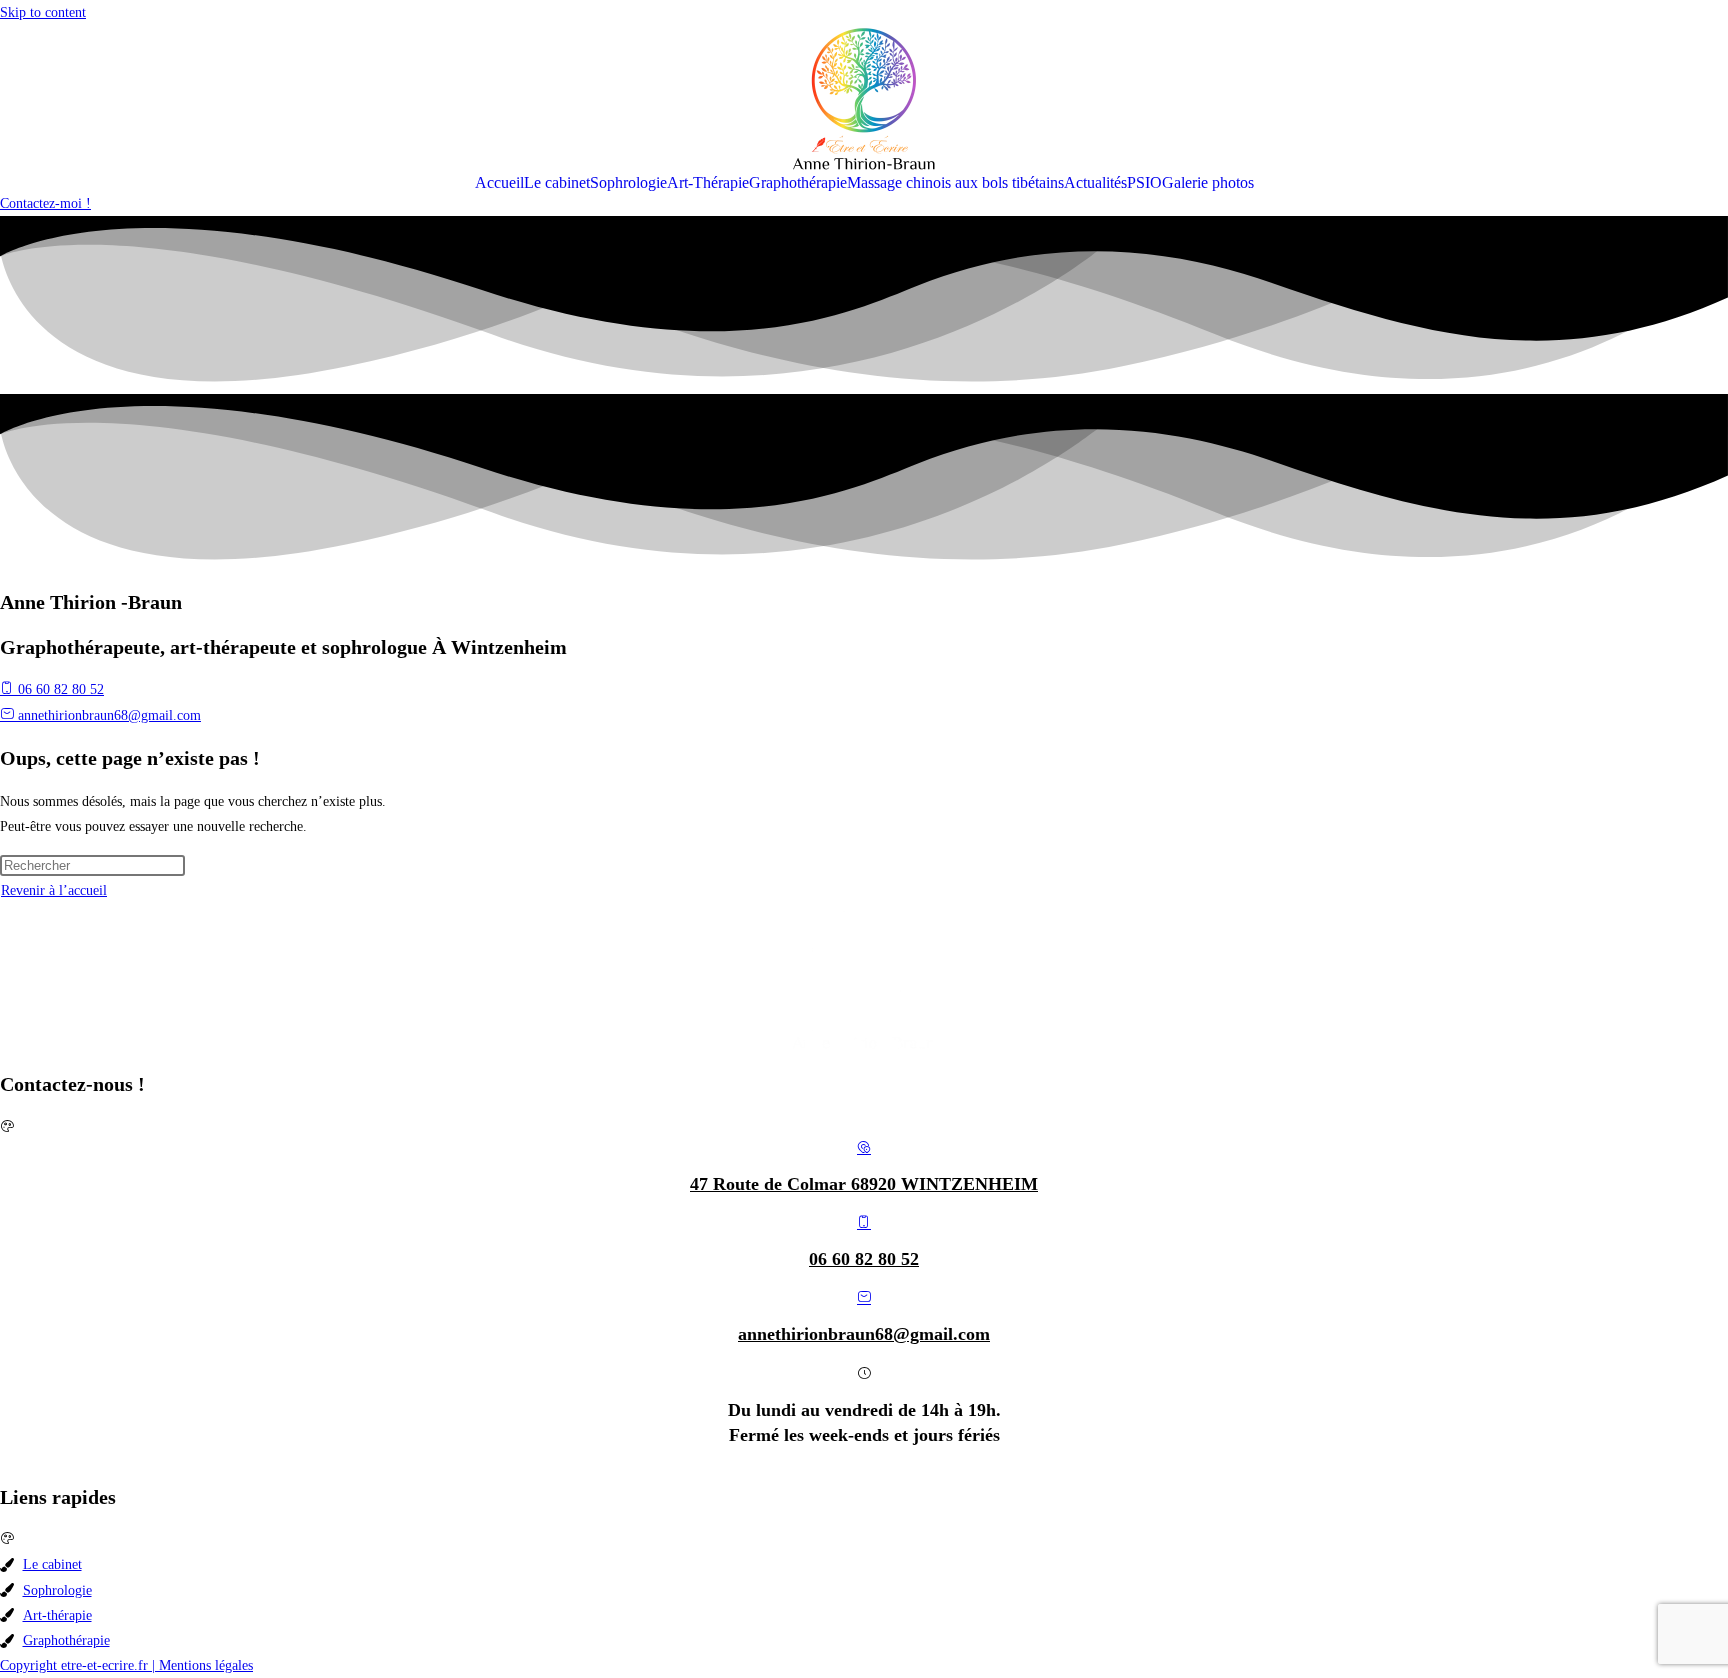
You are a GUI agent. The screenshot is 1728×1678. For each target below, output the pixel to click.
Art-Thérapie (708, 183)
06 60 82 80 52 (864, 1259)
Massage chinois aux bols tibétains (955, 183)
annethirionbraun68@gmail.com (864, 1334)
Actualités (1095, 183)
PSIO (1144, 183)
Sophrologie (628, 183)
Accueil (499, 183)
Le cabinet (557, 183)
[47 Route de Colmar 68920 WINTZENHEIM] (864, 1148)
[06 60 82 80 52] (864, 1223)
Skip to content (43, 12)
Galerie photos (1208, 183)
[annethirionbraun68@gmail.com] (864, 1298)
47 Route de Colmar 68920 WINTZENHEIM (864, 1184)
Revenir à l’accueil (54, 890)
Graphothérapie (798, 183)
